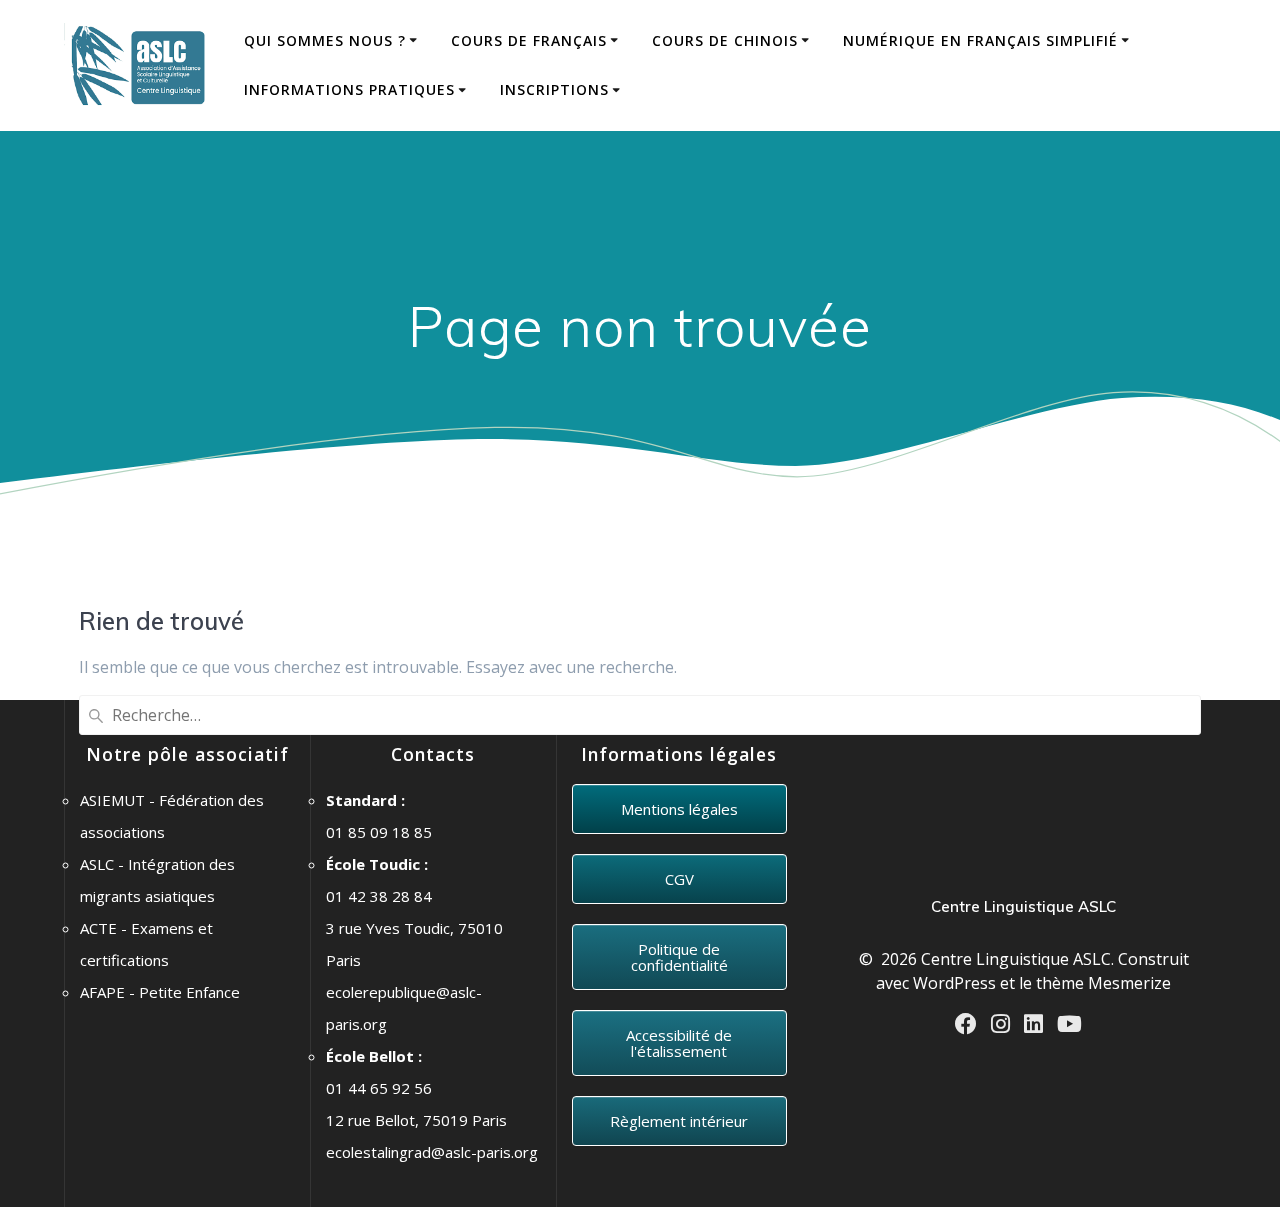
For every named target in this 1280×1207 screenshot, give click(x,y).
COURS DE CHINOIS (725, 40)
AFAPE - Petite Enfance (160, 992)
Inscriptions (554, 89)
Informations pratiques (349, 89)
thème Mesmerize (1103, 983)
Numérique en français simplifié (980, 40)
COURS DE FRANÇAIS (529, 40)
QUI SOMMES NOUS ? (325, 40)
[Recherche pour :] (640, 715)
